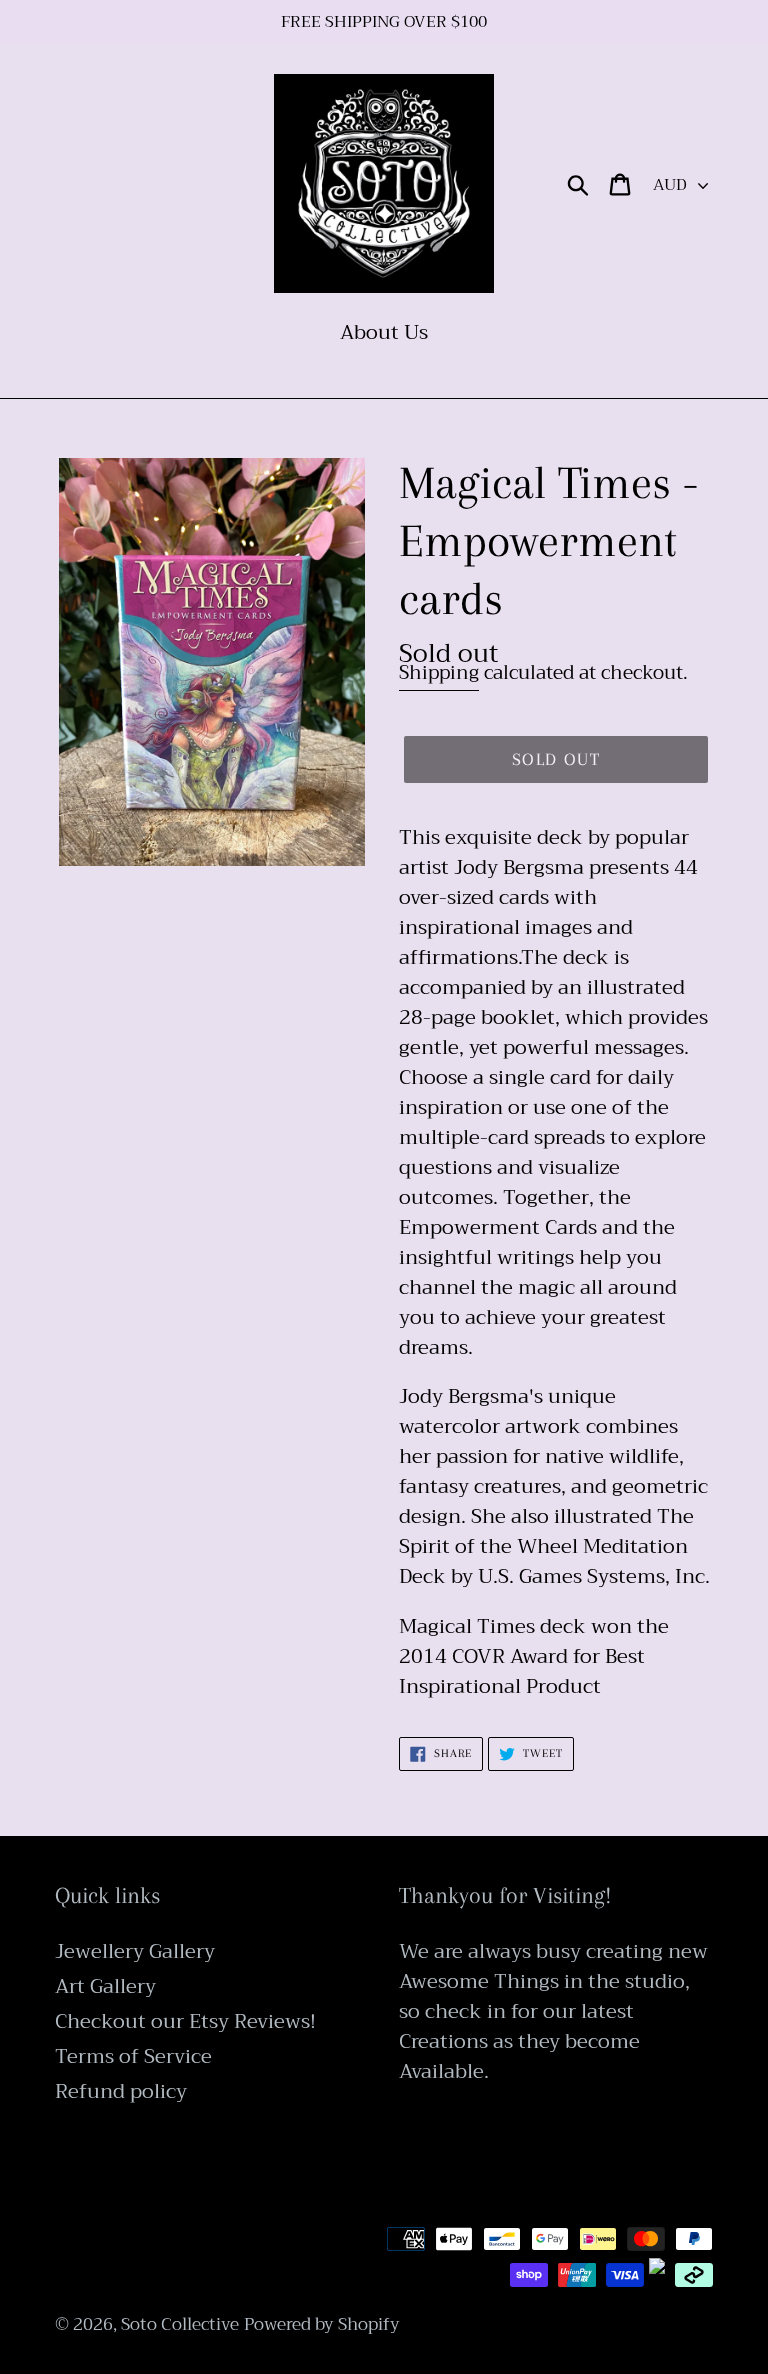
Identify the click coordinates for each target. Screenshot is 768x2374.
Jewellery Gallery (135, 1951)
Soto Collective (180, 2324)
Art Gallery (105, 1986)
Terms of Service (133, 2056)
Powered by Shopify (322, 2324)
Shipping (439, 672)
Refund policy (121, 2091)
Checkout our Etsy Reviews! (185, 2021)
